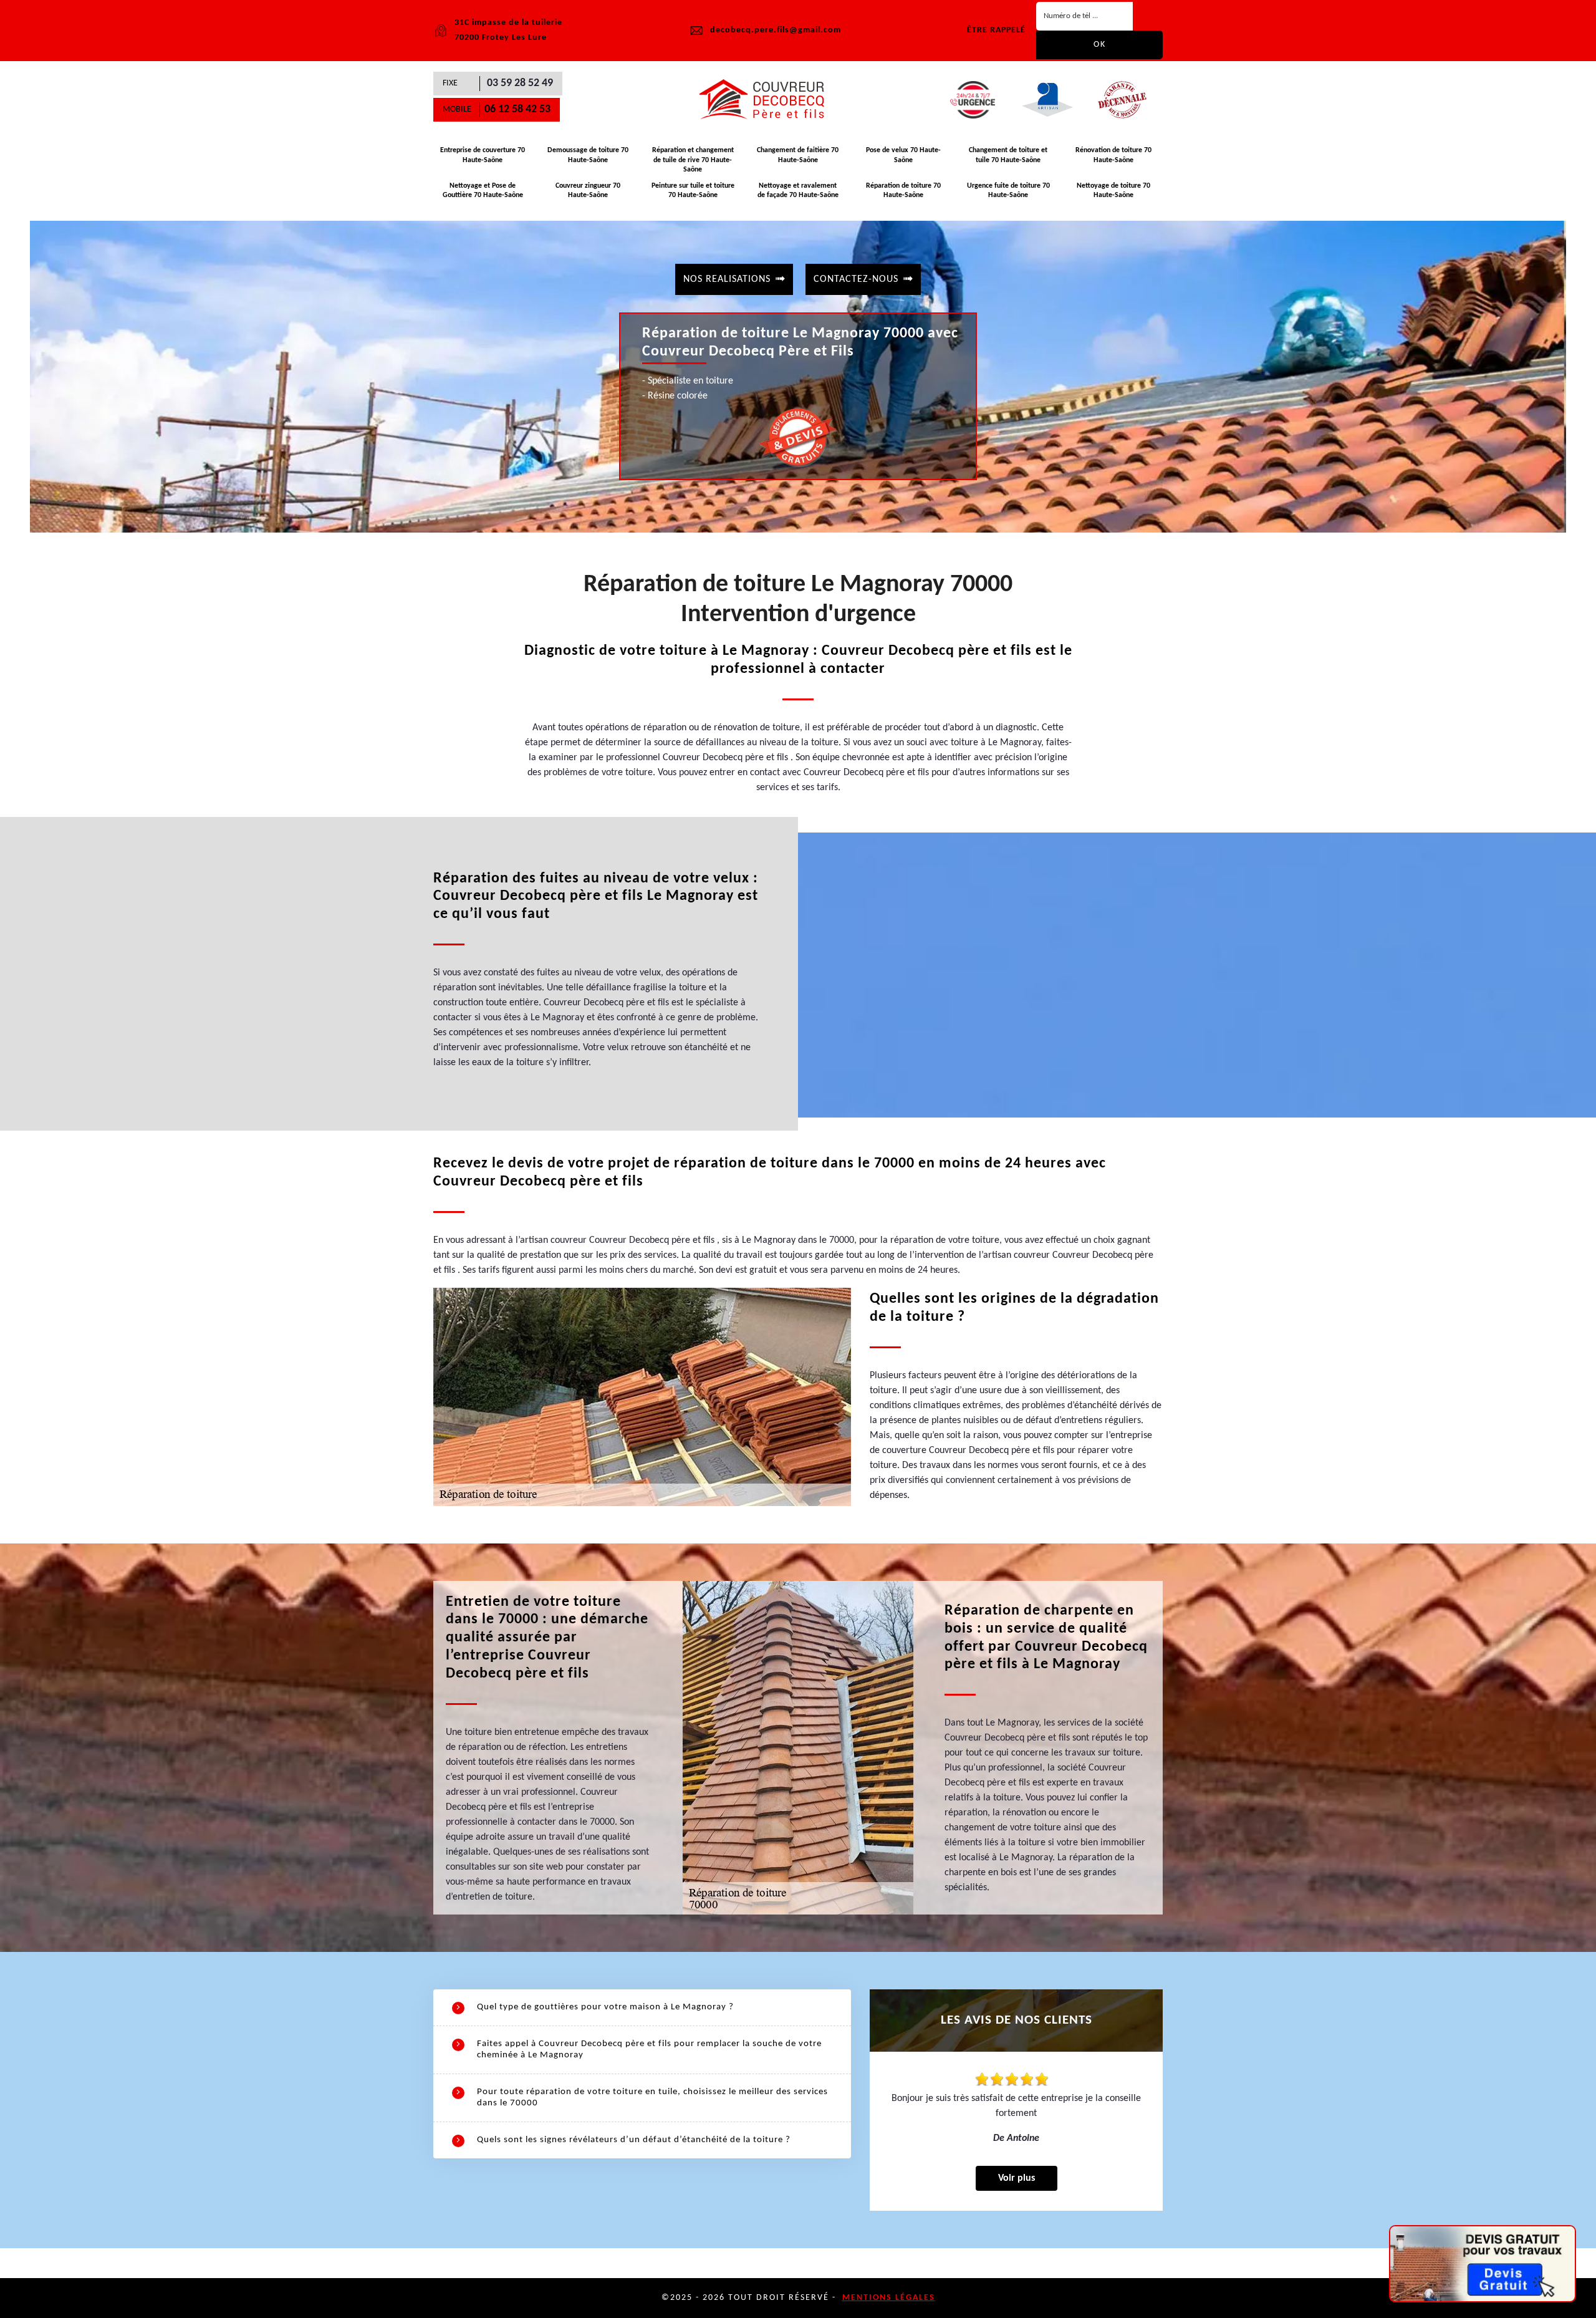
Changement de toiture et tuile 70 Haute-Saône (1008, 155)
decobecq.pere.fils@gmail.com (776, 30)
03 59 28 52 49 (520, 83)
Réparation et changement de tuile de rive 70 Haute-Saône (693, 160)
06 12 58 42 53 (517, 109)
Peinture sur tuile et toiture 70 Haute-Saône (693, 191)
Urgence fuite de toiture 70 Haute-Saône (1008, 191)
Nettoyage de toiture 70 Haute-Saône (1113, 191)
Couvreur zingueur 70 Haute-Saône (588, 191)
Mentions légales (889, 2298)
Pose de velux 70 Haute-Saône (903, 155)
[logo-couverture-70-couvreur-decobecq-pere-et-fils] (767, 100)
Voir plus (1017, 2178)
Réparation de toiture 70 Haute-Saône (903, 191)
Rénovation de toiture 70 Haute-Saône (1113, 155)
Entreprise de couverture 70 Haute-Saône (483, 155)
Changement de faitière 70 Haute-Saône (798, 155)
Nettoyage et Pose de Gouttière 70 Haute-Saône (483, 191)
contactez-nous (856, 279)
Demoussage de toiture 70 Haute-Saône (588, 155)
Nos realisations (727, 279)
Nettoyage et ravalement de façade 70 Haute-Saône (798, 191)
